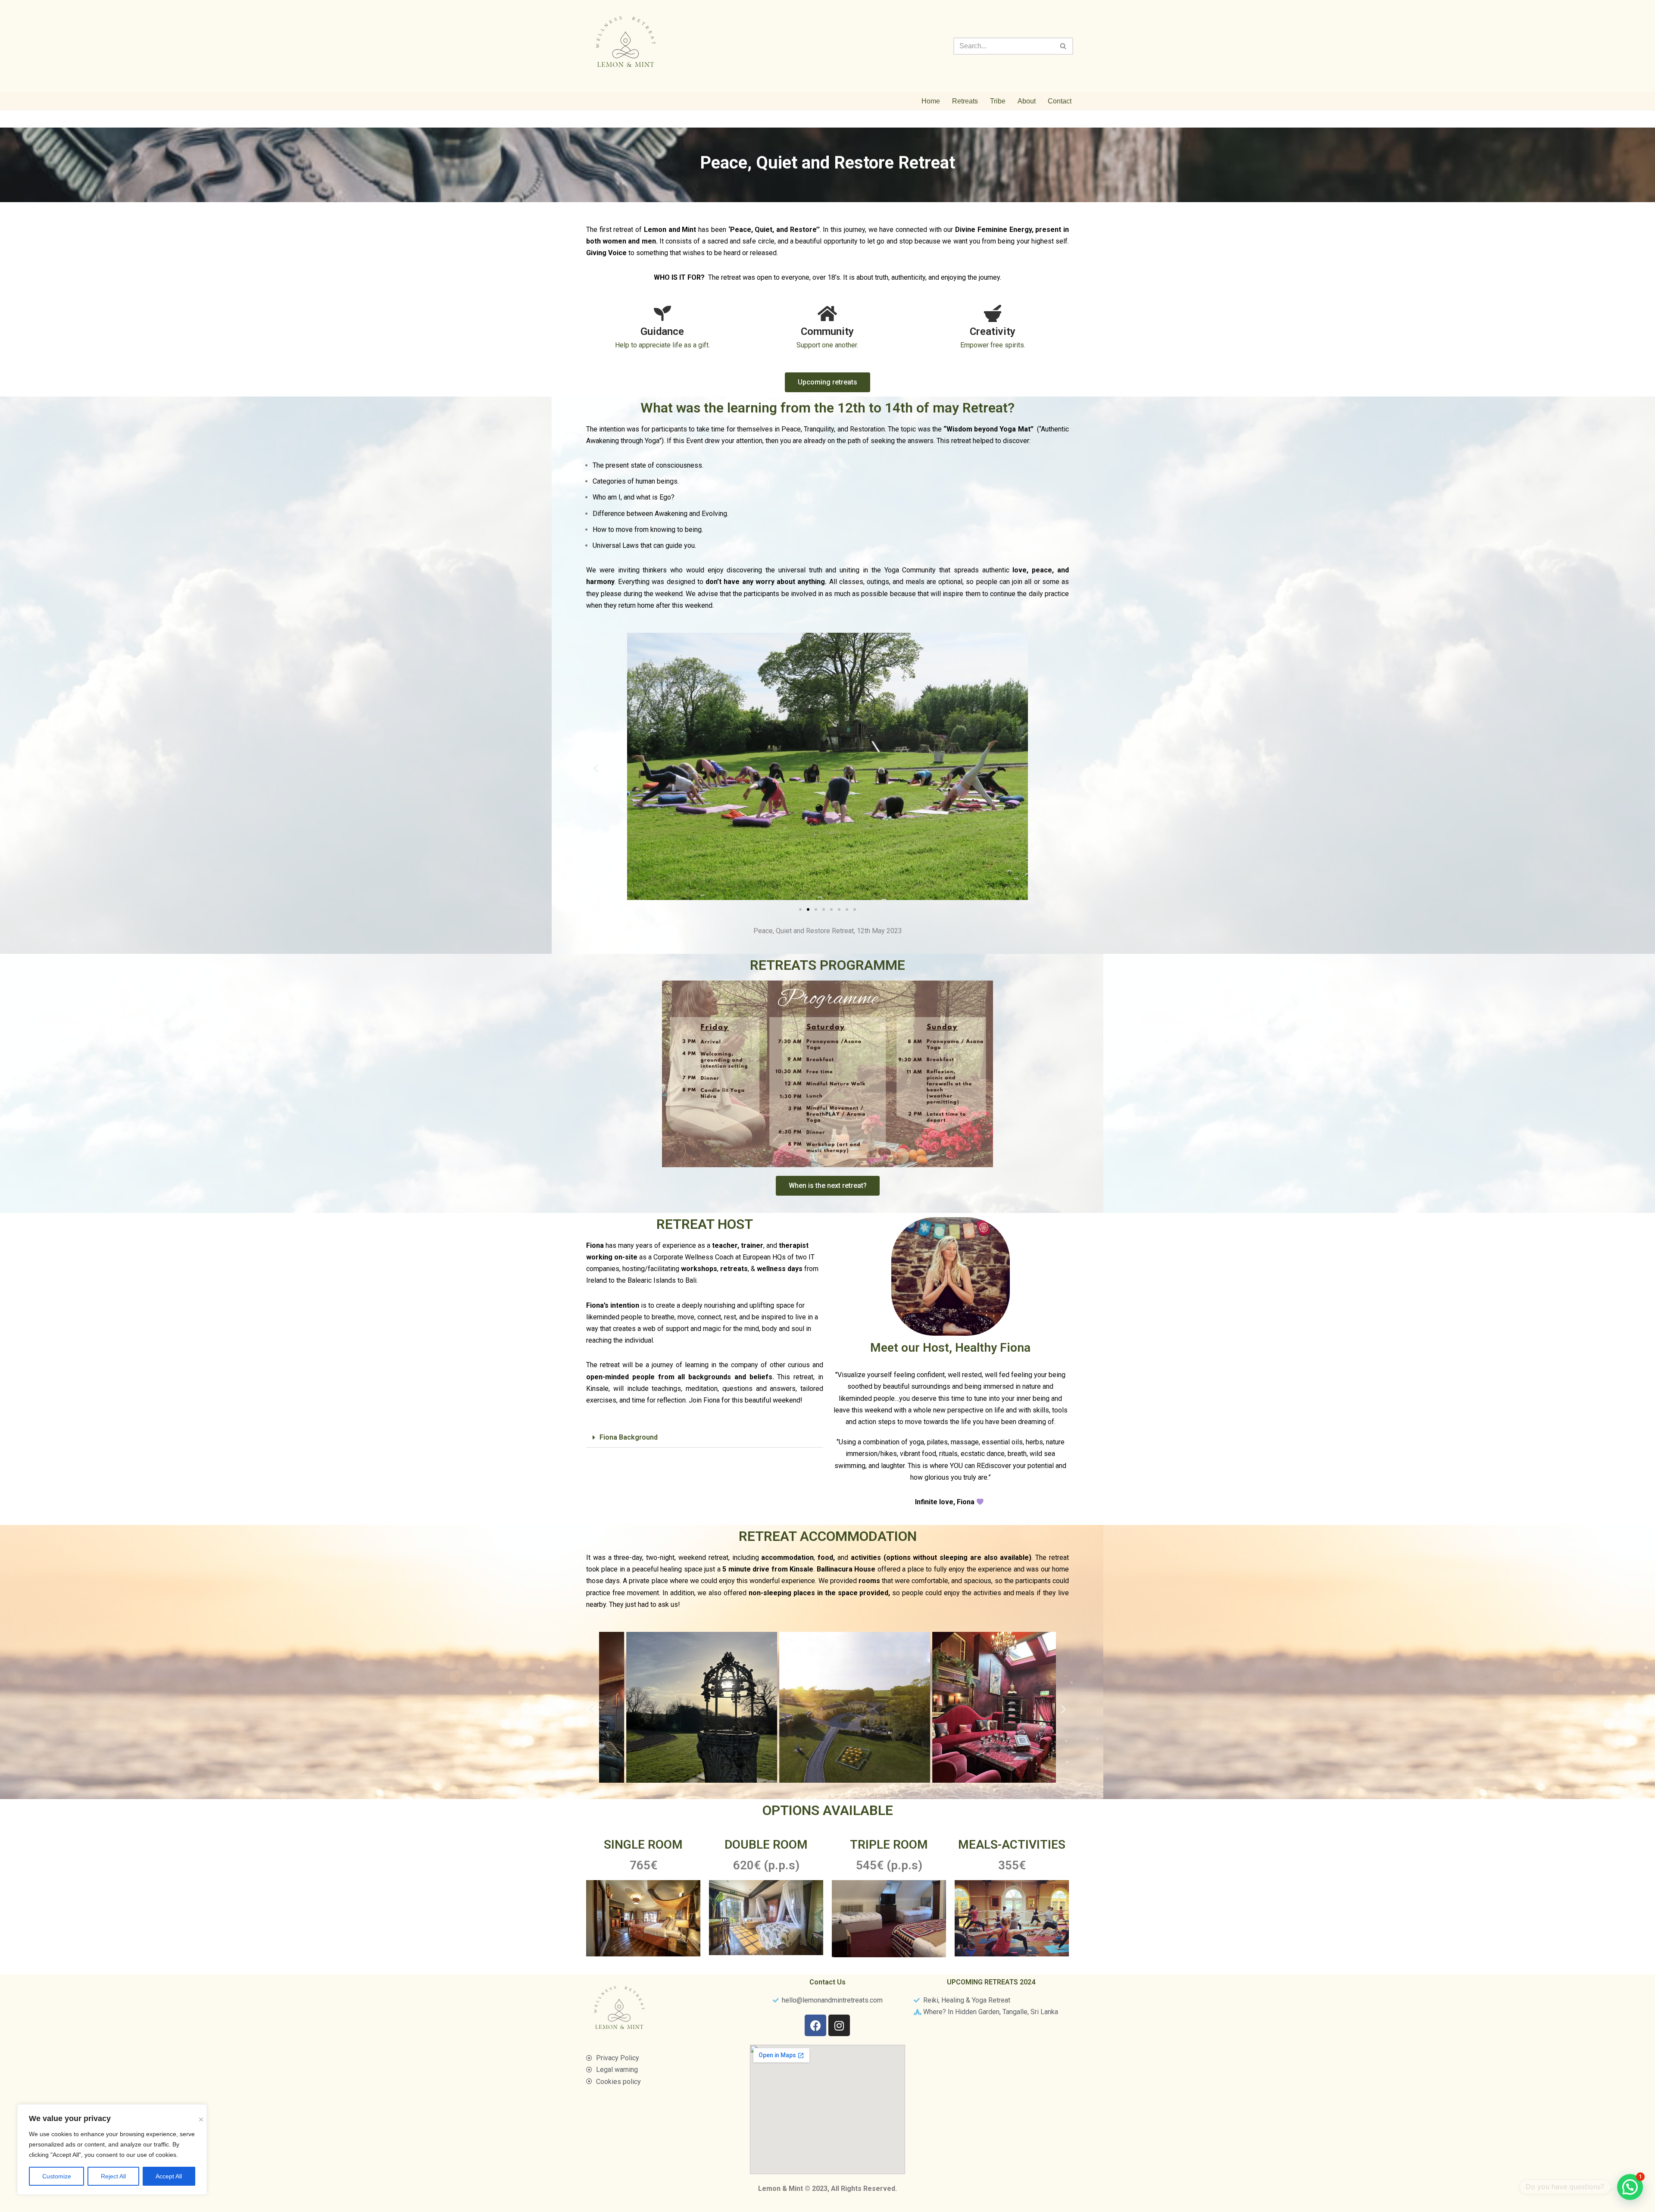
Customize (57, 2176)
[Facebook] (815, 2025)
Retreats (965, 101)
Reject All (113, 2176)
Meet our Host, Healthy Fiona (950, 1348)
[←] (627, 46)
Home (931, 101)
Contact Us (827, 1982)
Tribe (998, 101)
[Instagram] (839, 2025)
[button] (596, 768)
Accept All (169, 2176)
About (1027, 101)
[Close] (201, 2114)
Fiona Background (629, 1437)
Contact (1060, 101)
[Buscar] (1063, 46)
